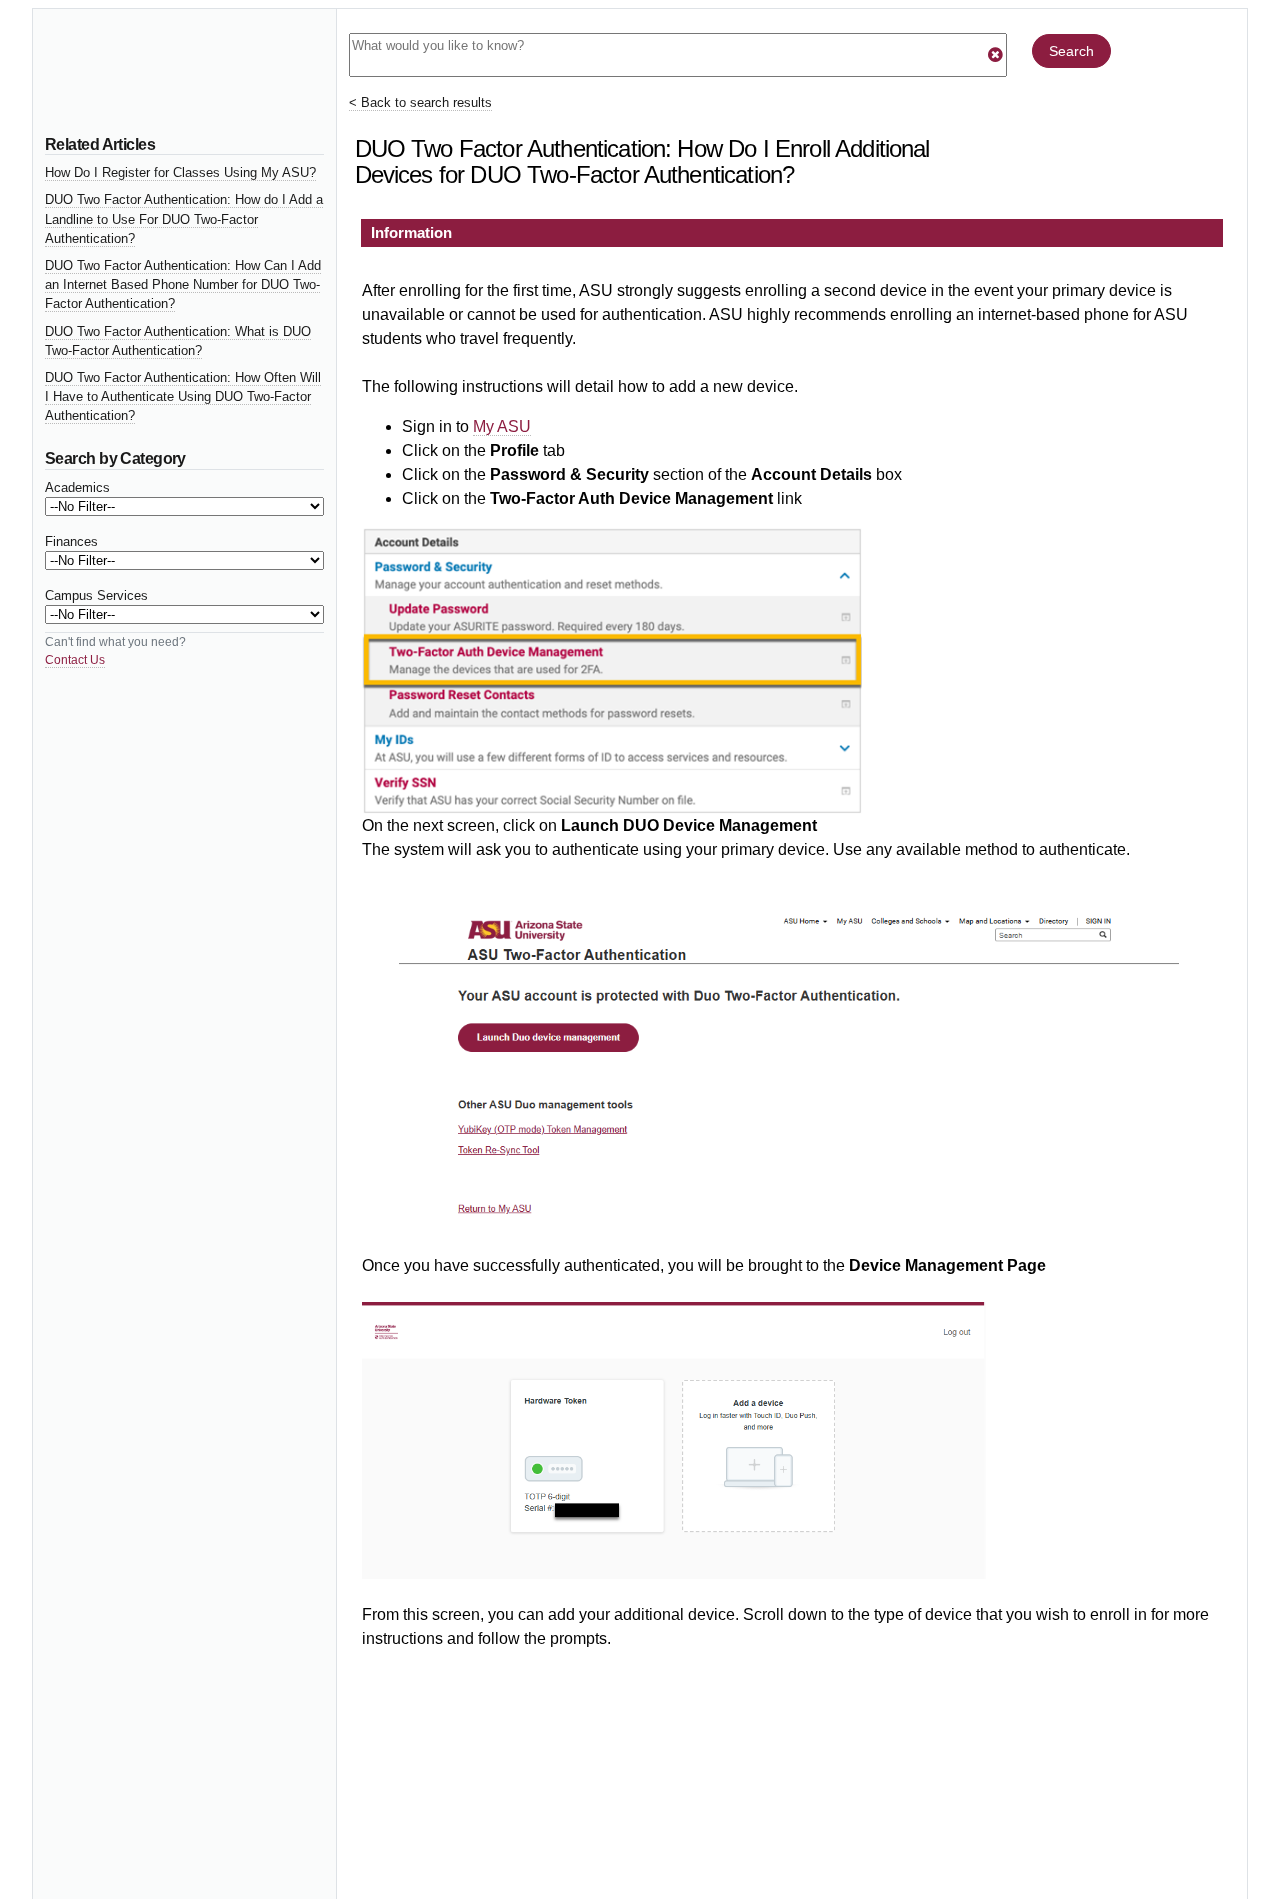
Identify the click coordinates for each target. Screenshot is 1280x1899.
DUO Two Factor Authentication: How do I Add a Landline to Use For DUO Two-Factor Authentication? (184, 218)
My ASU (502, 426)
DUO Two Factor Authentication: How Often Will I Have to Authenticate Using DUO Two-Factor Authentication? (183, 396)
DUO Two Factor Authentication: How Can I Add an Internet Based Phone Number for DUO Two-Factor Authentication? (183, 284)
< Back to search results (420, 102)
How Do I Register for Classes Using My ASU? (180, 172)
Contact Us (75, 660)
